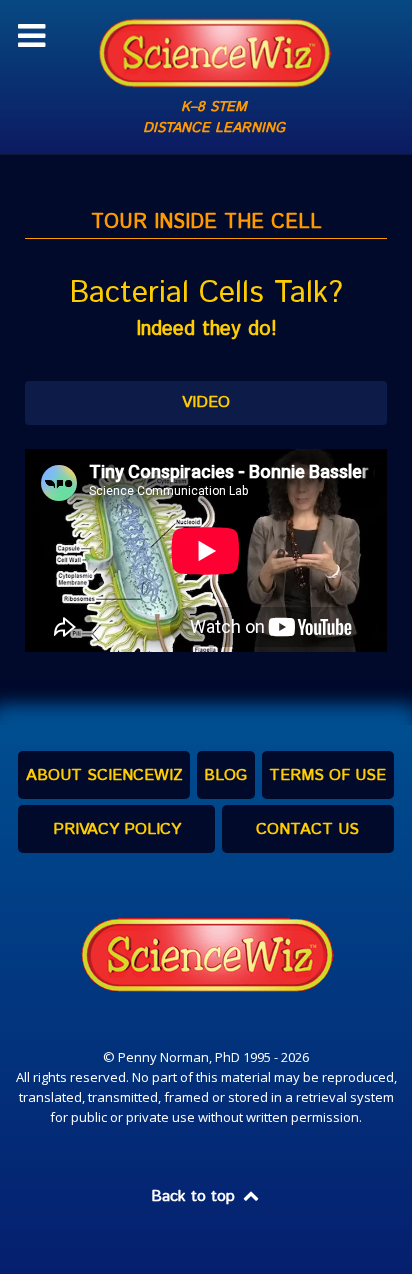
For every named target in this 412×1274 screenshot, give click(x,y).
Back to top (195, 1196)
